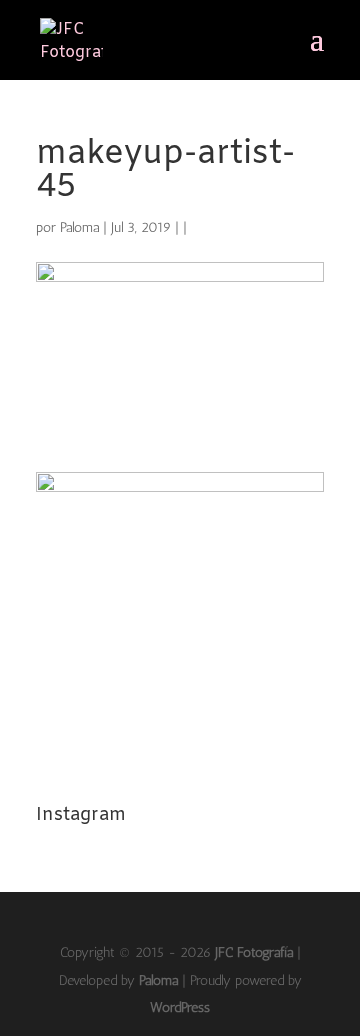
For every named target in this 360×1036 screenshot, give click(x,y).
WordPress (180, 1007)
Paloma (79, 227)
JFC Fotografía (254, 952)
